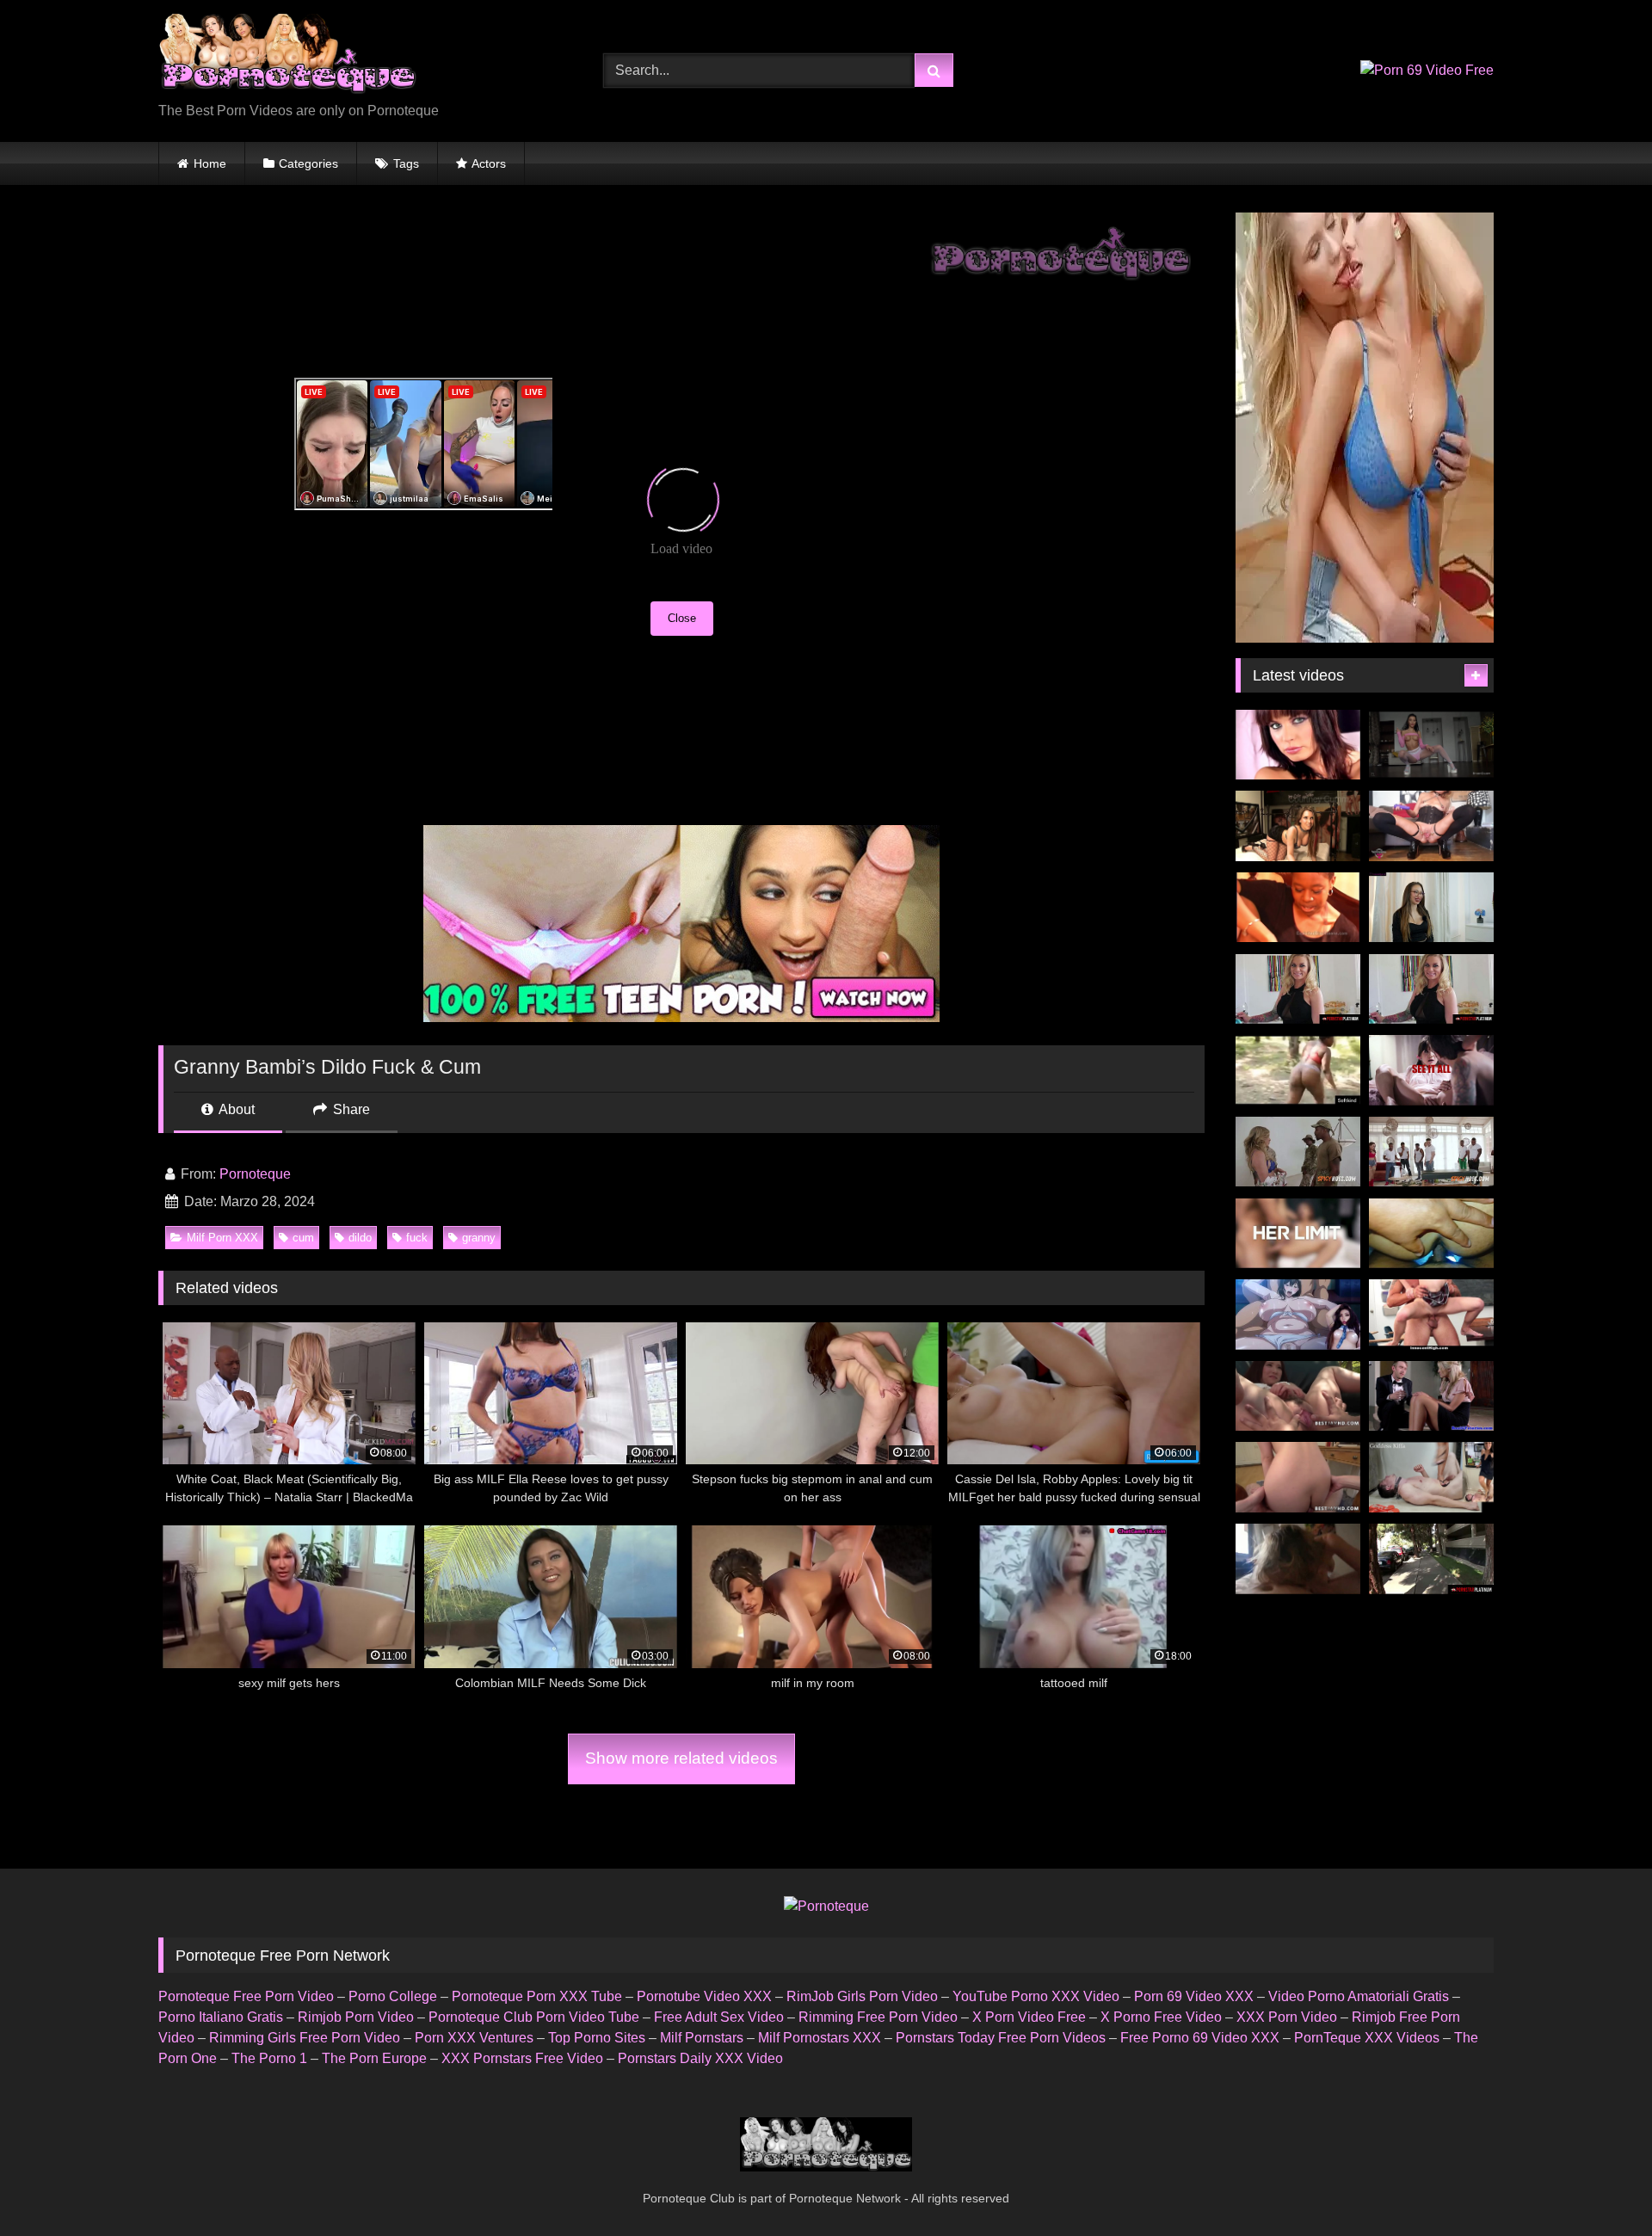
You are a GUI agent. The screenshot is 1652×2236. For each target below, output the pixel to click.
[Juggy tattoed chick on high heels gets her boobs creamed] (1298, 826)
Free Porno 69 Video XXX (1200, 2038)
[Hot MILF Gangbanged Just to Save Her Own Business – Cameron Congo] (1431, 1152)
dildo (360, 1238)
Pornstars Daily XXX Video (700, 2058)
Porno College (393, 1996)
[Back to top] (1599, 2185)
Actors (489, 163)
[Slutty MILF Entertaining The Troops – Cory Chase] (1298, 1152)
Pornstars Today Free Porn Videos (1001, 2038)
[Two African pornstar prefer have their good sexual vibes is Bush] (1298, 1070)
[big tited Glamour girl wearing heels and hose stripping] (1298, 745)
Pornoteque (255, 1174)
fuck (417, 1238)
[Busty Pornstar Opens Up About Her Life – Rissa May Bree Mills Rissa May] (1431, 1070)
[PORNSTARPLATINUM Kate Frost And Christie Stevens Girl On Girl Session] (1431, 989)
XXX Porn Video (1287, 2017)
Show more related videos (681, 1758)
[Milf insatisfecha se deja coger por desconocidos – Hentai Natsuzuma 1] (1298, 1315)
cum (303, 1238)
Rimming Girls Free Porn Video (305, 2038)
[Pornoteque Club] (287, 57)
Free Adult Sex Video (719, 2017)
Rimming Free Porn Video (878, 2017)
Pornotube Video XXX (704, 1996)
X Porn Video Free (1029, 2017)
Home (210, 163)
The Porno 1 (269, 2058)
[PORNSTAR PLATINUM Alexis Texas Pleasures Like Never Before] (1431, 1559)
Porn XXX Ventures (474, 2038)
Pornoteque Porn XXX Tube (537, 1996)
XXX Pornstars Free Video (522, 2058)
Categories (308, 163)
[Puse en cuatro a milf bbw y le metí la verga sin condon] (1431, 1234)
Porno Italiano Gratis (221, 2017)
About (235, 1109)
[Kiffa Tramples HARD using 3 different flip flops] (1431, 1477)
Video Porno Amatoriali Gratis (1359, 1996)
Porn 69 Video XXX (1194, 1996)
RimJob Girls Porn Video (862, 1996)
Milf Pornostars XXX (820, 2038)
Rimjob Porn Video (356, 2017)
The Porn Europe (374, 2058)
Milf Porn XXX (222, 1238)
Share (350, 1109)
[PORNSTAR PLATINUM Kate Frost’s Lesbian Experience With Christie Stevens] (1298, 989)
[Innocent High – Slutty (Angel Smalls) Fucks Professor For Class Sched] (1431, 1315)
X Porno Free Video (1161, 2017)
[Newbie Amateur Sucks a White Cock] (1298, 908)
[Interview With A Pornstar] (1431, 908)
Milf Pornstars (702, 2038)
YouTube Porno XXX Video (1036, 1996)
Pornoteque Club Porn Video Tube (534, 2017)
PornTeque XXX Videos (1367, 2038)
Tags (406, 163)
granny (479, 1238)
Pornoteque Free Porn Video (246, 1996)
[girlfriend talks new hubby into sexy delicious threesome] (1431, 1396)
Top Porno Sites (597, 2038)
